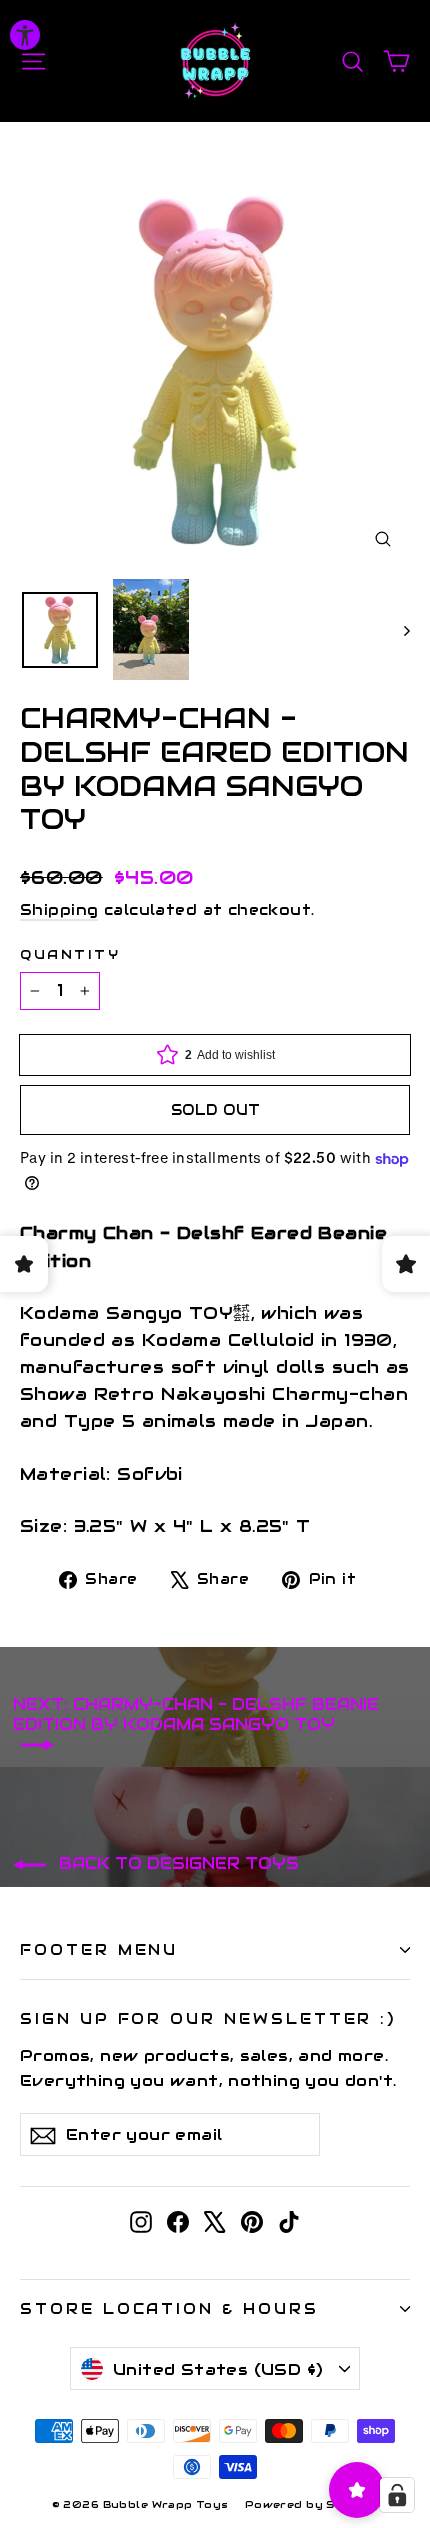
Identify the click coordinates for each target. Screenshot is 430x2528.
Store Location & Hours (169, 2308)
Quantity (70, 954)
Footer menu (99, 1949)
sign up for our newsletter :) (208, 2018)
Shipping (59, 910)
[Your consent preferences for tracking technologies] (397, 2495)
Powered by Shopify (312, 2504)
